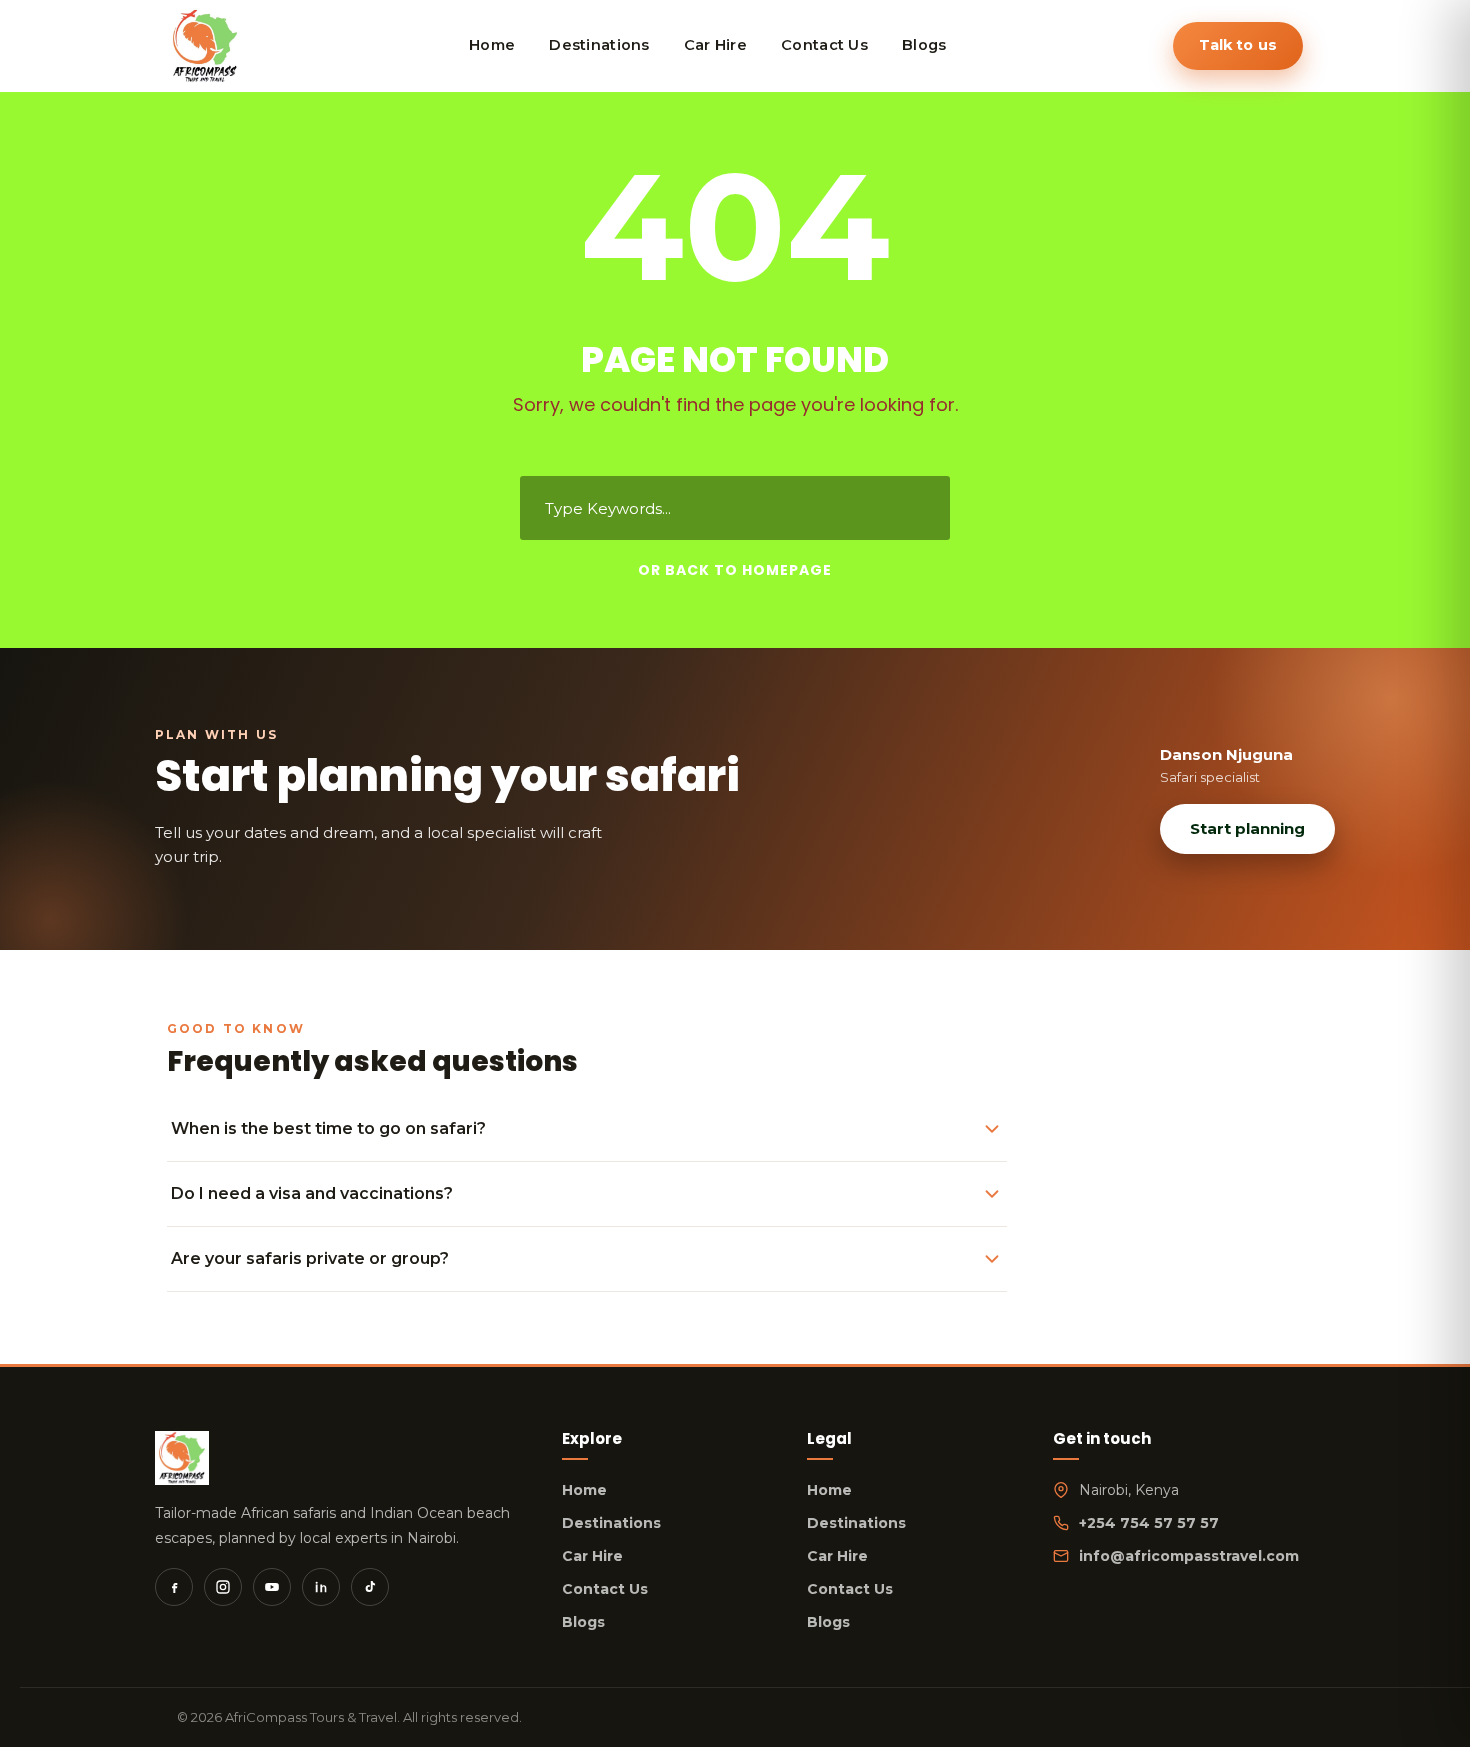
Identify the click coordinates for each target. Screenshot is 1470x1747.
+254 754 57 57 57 (1149, 1523)
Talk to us (1238, 45)
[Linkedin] (321, 1587)
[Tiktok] (370, 1587)
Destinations (611, 1523)
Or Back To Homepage (735, 570)
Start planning (1247, 828)
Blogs (583, 1622)
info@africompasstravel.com (1189, 1556)
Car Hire (592, 1556)
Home (584, 1490)
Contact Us (605, 1589)
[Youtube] (272, 1587)
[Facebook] (174, 1587)
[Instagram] (223, 1587)
